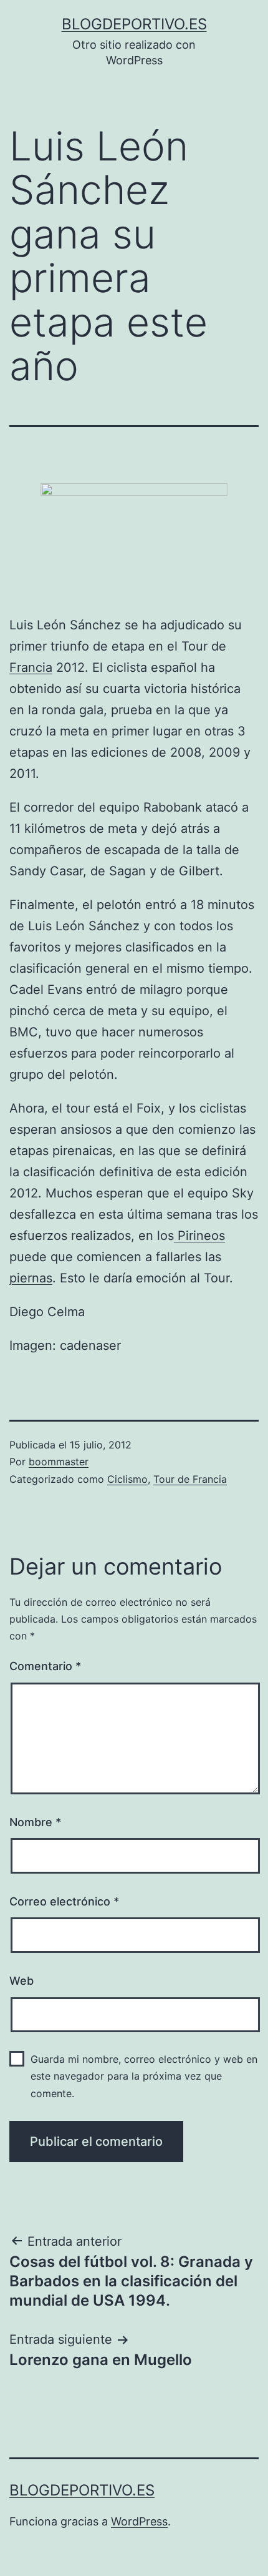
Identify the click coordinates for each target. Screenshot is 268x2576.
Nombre (35, 1822)
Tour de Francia (190, 1479)
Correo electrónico (64, 1901)
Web (22, 1981)
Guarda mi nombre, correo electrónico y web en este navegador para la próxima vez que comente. (144, 2076)
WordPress (139, 2521)
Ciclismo (127, 1479)
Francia (31, 667)
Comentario (45, 1666)
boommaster (59, 1462)
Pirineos (199, 1236)
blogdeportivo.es (134, 24)
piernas (31, 1278)
